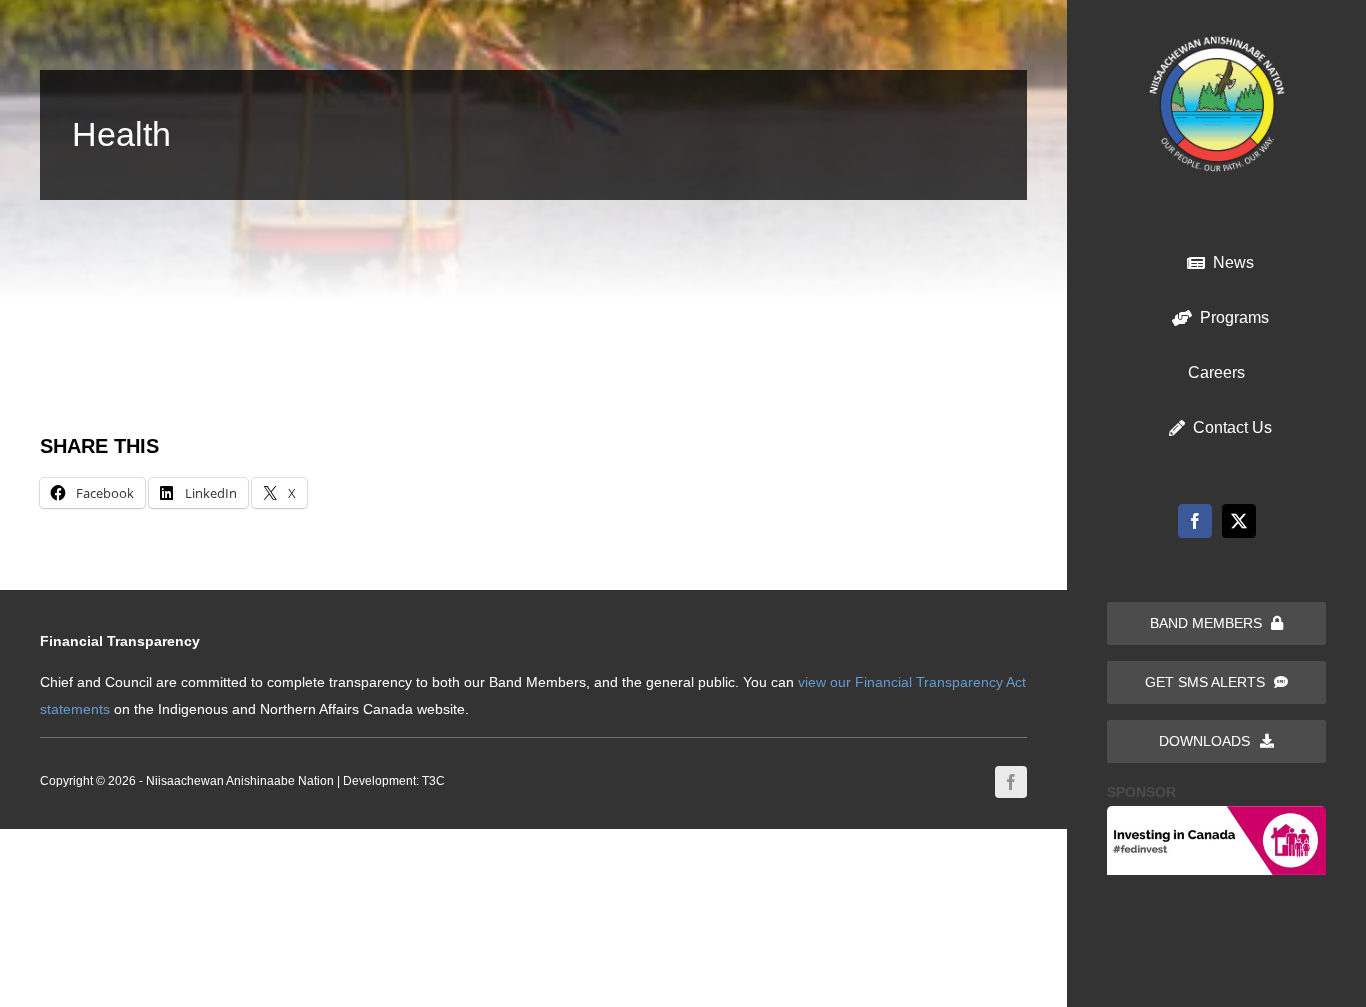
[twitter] (1239, 521)
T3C (433, 781)
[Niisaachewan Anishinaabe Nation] (1217, 43)
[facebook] (1195, 521)
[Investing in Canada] (1216, 813)
